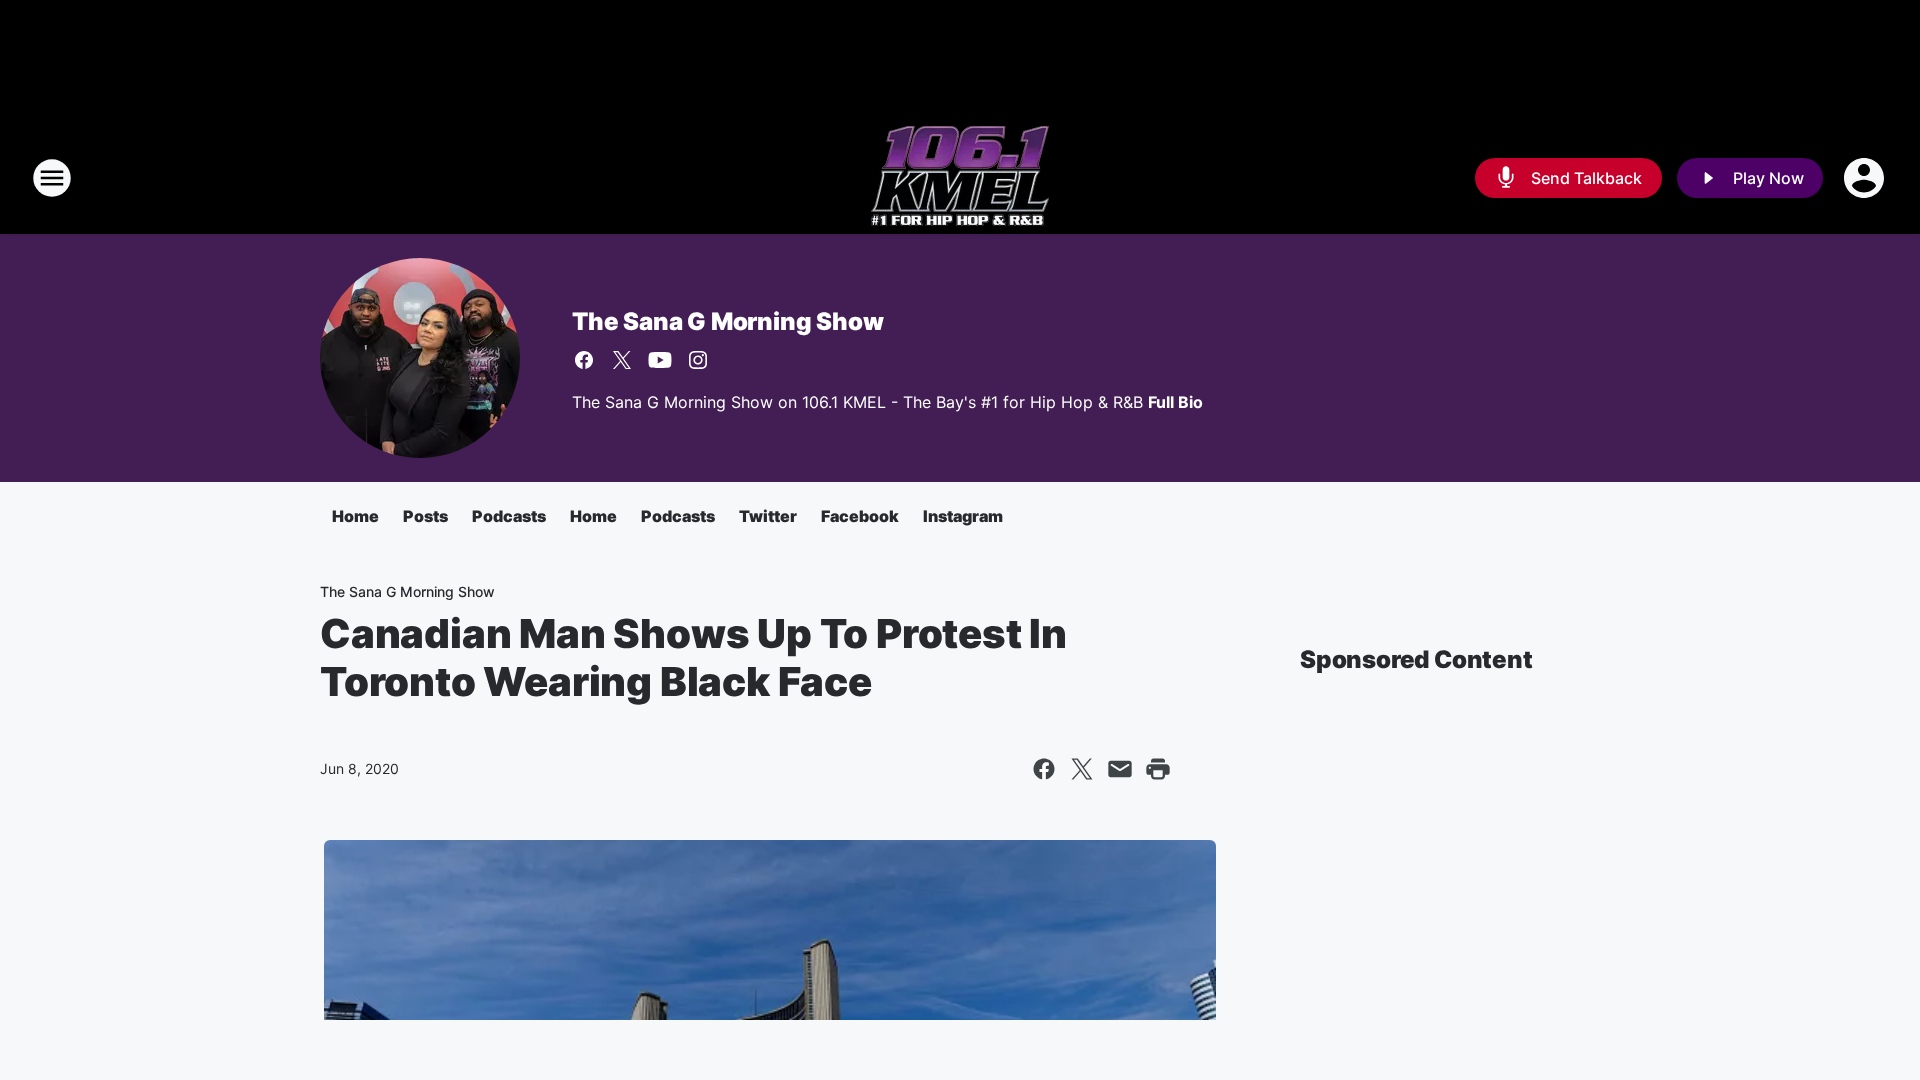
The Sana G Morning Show (727, 321)
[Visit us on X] (622, 360)
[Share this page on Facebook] (1044, 769)
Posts (425, 516)
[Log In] (1866, 178)
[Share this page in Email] (1120, 769)
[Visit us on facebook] (584, 360)
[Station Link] (960, 178)
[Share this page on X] (1082, 769)
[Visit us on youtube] (660, 360)
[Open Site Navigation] (52, 178)
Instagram (963, 516)
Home (355, 516)
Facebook (860, 516)
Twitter (768, 516)
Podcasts (509, 516)
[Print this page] (1158, 769)
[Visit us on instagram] (698, 360)
